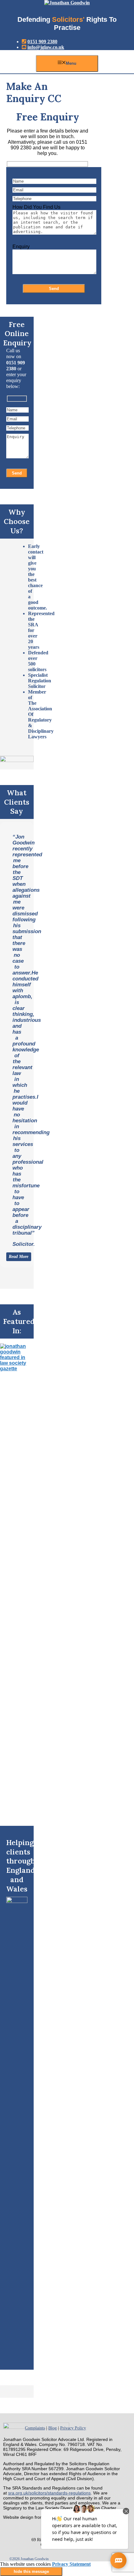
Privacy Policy (73, 2428)
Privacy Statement (71, 2564)
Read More (19, 1257)
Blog (53, 2428)
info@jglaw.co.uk (46, 47)
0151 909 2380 (42, 42)
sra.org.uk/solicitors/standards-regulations (49, 2493)
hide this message (31, 2571)
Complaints (35, 2428)
